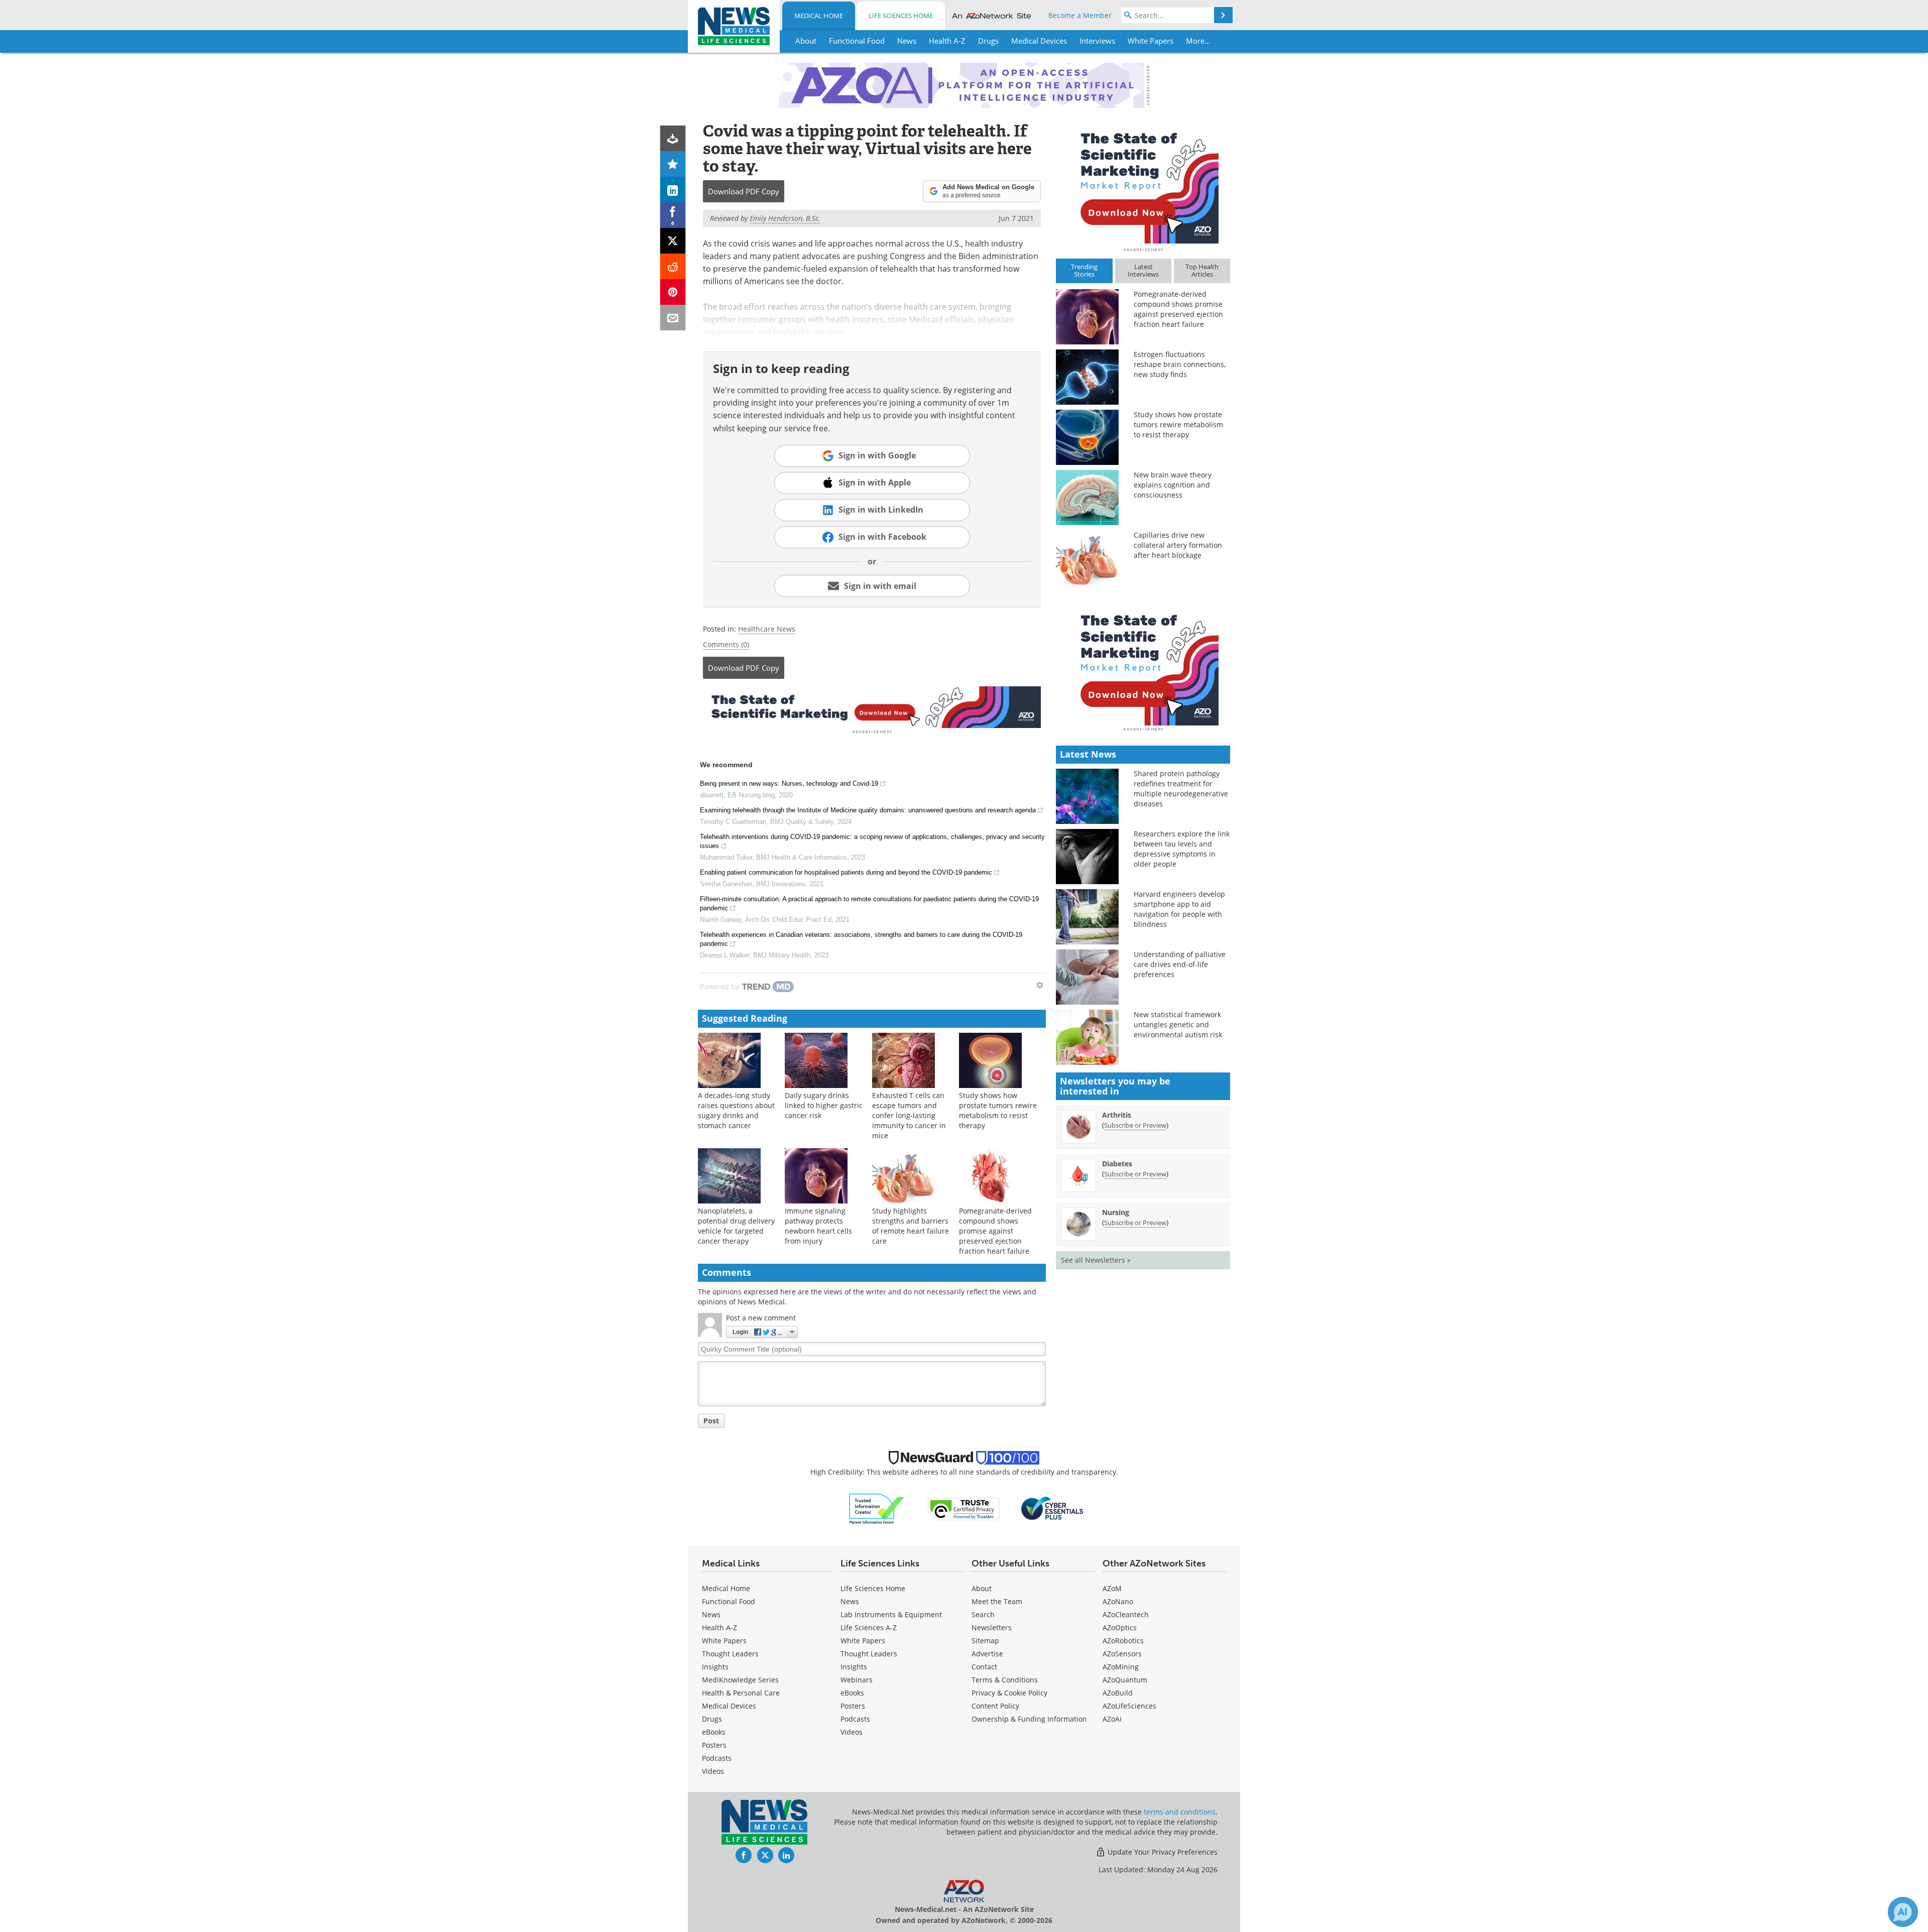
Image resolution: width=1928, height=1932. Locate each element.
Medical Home (819, 16)
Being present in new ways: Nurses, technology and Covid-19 (789, 783)
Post (711, 1421)
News (711, 1614)
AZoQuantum (1125, 1680)
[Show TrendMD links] (1040, 985)
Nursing (1116, 1212)
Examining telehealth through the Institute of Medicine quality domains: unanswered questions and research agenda (868, 810)
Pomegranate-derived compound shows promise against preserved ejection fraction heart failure (995, 1231)
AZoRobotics (1123, 1641)
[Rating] (673, 164)
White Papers (724, 1641)
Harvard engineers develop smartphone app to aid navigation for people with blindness (1179, 909)
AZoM (1112, 1588)
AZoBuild (1118, 1693)
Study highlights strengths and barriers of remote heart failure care (911, 1226)
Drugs (712, 1719)
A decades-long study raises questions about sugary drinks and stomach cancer (736, 1110)
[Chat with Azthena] (1903, 1912)
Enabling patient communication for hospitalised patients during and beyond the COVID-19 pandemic (846, 872)
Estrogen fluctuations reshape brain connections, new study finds (1180, 364)
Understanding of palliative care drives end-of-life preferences (1180, 964)
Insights (715, 1667)
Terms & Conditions (1005, 1680)
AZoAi (1112, 1719)
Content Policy (995, 1706)
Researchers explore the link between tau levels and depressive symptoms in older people (1182, 849)
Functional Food (729, 1601)
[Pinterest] (673, 292)
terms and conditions (1180, 1812)
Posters (714, 1745)
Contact (984, 1667)
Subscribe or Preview (1135, 1125)
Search (983, 1614)
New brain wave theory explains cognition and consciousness (1173, 485)
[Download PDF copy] (673, 138)
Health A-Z (719, 1627)
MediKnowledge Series (740, 1680)
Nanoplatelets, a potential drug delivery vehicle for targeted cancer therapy (736, 1226)
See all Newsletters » (1096, 1260)
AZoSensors (1122, 1654)
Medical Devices (729, 1706)
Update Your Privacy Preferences (1162, 1852)
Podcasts (717, 1758)
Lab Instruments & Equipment (891, 1614)
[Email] (673, 318)
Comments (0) (726, 644)
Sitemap (985, 1641)
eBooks (714, 1732)
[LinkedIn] (673, 190)
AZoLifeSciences (1129, 1706)
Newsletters (992, 1627)
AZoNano (1118, 1601)
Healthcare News (767, 629)
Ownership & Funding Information (1029, 1719)
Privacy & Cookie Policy (1009, 1693)
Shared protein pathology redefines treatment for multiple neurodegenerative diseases (1181, 789)
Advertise (987, 1654)
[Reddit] (673, 266)
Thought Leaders (730, 1654)
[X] (673, 241)
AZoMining (1121, 1667)
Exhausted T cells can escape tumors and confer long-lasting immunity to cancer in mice (909, 1115)
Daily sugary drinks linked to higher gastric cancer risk (824, 1105)
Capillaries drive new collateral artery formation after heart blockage (1178, 545)
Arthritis (1117, 1115)
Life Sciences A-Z (869, 1627)
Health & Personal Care (741, 1693)
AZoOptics (1120, 1627)
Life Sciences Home (901, 16)
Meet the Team (997, 1601)
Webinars (857, 1680)
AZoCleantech (1126, 1614)
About (982, 1588)
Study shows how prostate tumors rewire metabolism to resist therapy (998, 1110)
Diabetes (1117, 1164)
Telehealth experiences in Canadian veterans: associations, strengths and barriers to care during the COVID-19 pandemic (861, 939)
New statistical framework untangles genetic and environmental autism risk (1178, 1024)
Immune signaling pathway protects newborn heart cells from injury (818, 1226)
